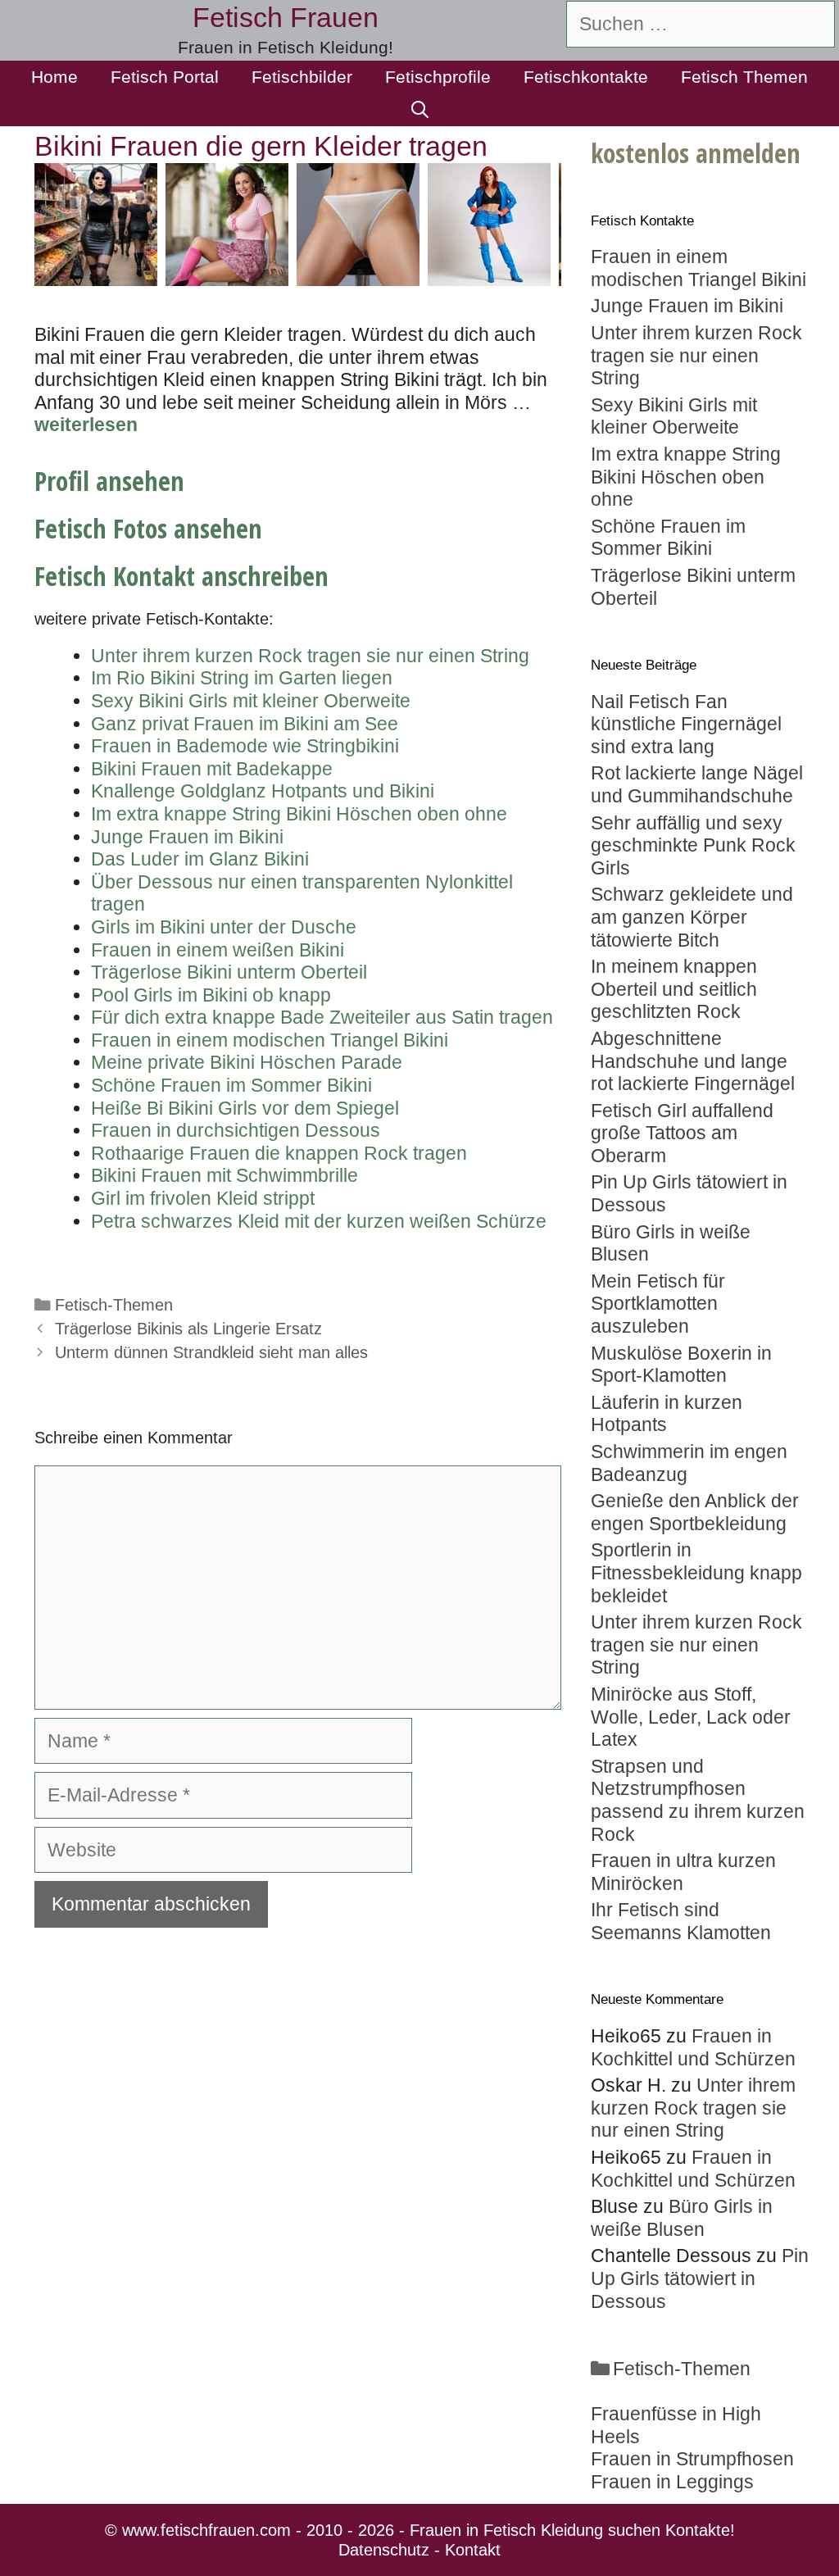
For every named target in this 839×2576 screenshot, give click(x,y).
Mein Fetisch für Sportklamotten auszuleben (658, 1304)
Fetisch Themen (744, 77)
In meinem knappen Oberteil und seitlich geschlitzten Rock (674, 989)
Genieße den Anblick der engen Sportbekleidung (695, 1512)
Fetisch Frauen (286, 17)
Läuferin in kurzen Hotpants (667, 1414)
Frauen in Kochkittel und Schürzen (693, 2047)
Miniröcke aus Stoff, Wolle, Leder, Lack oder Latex (691, 1717)
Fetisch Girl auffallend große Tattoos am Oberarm (682, 1133)
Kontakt (473, 2550)
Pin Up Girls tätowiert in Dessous (700, 2278)
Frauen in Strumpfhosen (692, 2459)
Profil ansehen (109, 481)
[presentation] (581, 225)
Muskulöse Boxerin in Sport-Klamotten (681, 1365)
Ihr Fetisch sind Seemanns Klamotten (681, 1921)
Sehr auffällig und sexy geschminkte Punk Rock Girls (693, 845)
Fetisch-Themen (114, 1305)
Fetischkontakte (586, 77)
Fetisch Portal (165, 77)
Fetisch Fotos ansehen (148, 528)
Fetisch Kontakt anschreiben (181, 576)
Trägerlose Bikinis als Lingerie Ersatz (188, 1329)
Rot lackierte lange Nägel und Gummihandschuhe (697, 784)
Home (54, 77)
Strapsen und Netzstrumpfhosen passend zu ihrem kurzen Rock (698, 1800)
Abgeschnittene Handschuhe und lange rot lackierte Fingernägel (693, 1061)
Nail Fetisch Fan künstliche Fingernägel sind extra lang (686, 724)
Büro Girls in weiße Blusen (682, 2218)
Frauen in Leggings (672, 2482)
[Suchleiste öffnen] (420, 110)
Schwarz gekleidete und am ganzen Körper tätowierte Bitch (692, 917)
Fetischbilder (302, 77)
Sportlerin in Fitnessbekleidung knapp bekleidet (696, 1572)
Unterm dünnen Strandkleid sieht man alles (211, 1352)
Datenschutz (384, 2550)
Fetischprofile (438, 77)
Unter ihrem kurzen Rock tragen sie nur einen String (696, 1645)
